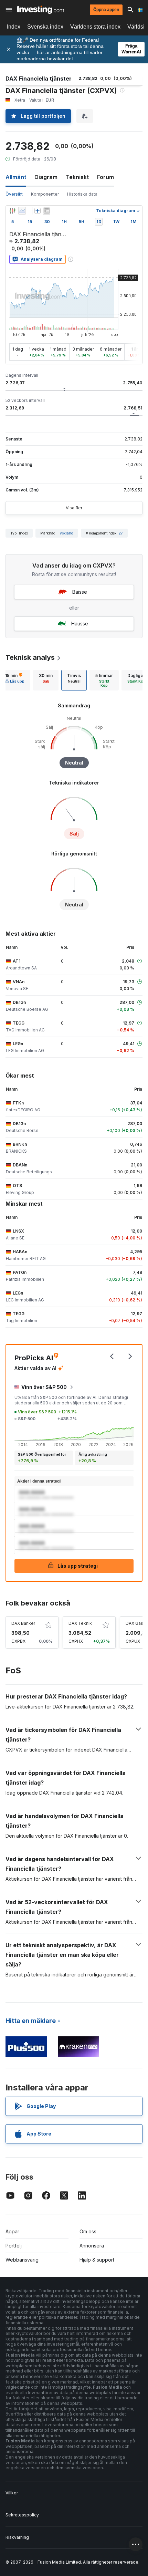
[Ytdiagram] (22, 211)
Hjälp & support (97, 2260)
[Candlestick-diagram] (12, 211)
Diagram (46, 177)
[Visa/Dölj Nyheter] (46, 211)
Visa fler (74, 508)
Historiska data (82, 194)
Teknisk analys (30, 657)
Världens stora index (95, 27)
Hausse (80, 624)
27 (121, 533)
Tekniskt (77, 177)
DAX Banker (23, 1623)
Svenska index (45, 27)
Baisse (80, 592)
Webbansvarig (22, 2260)
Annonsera (92, 2246)
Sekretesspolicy (22, 2515)
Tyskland (66, 533)
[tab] (46, 680)
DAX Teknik (80, 1623)
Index (14, 27)
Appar (12, 2231)
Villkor (12, 2493)
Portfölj (14, 2246)
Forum (105, 177)
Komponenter (45, 194)
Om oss (88, 2231)
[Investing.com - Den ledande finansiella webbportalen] (40, 10)
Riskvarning (17, 2537)
